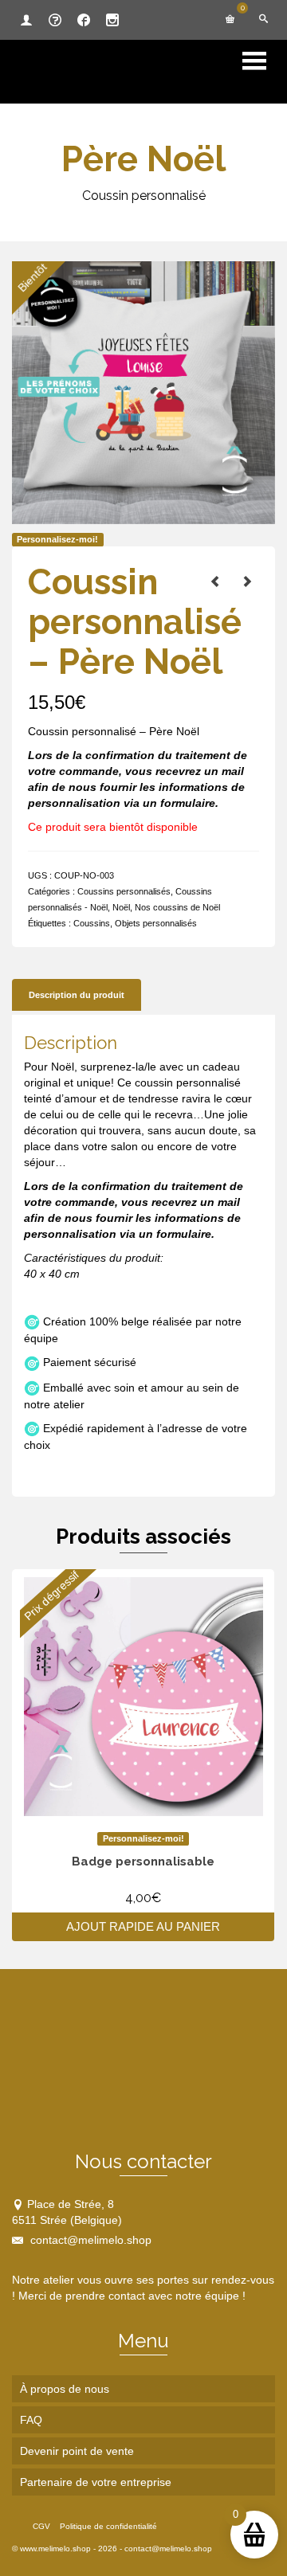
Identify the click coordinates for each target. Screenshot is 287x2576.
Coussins (92, 923)
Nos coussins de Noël (177, 907)
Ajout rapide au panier (143, 1926)
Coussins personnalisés (124, 891)
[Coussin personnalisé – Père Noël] (215, 581)
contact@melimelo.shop (89, 2240)
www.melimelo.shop (55, 2549)
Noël (121, 907)
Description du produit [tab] (77, 995)
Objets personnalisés (156, 923)
